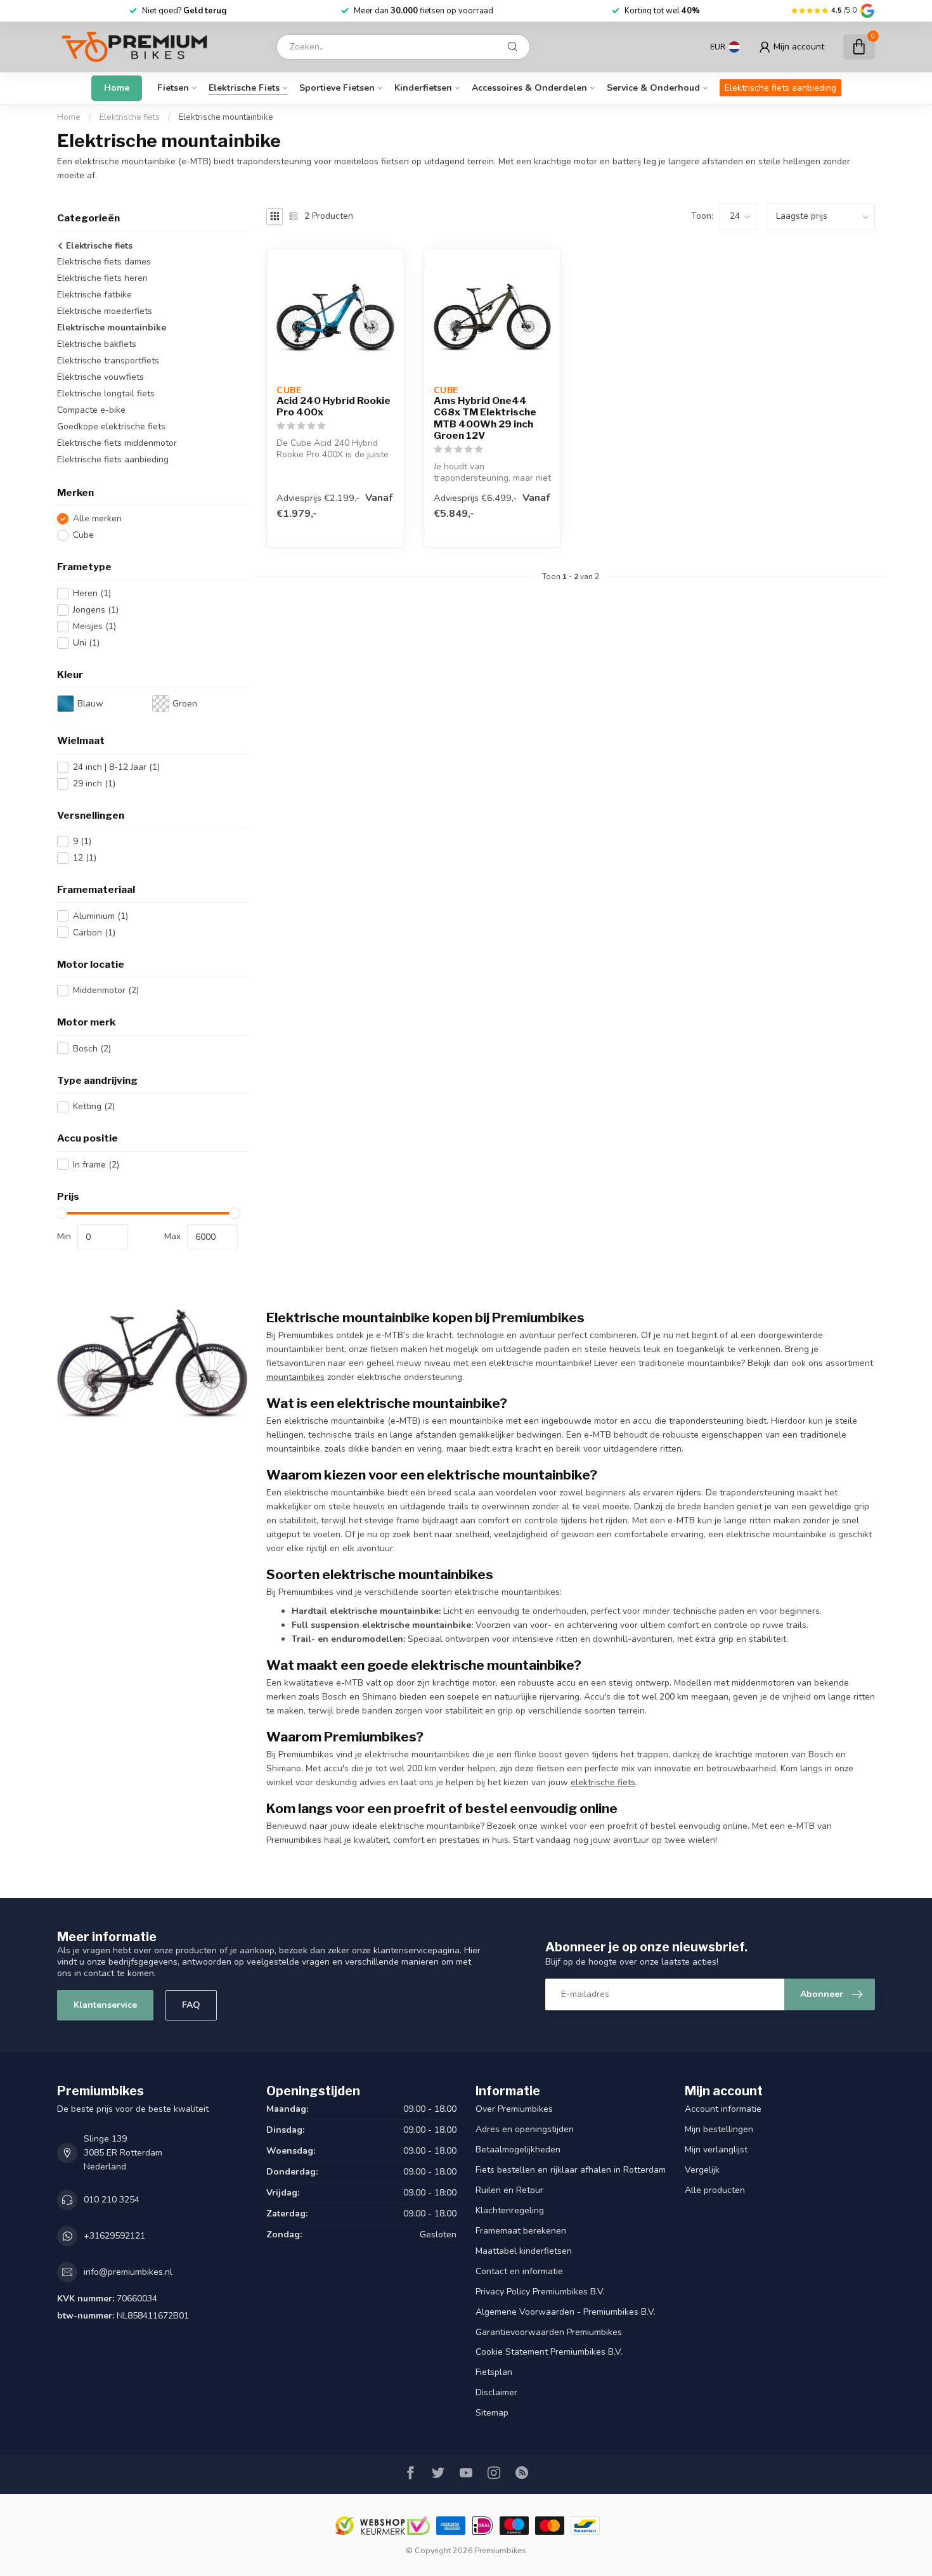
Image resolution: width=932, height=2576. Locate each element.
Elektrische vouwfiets (100, 377)
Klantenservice (105, 2005)
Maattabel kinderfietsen (524, 2251)
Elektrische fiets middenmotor (117, 443)
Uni (86, 643)
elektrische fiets (603, 1782)
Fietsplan (494, 2372)
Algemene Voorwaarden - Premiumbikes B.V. (566, 2312)
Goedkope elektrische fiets (111, 426)
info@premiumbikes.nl (128, 2272)
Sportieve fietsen (337, 88)
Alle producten (715, 2190)
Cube (83, 535)
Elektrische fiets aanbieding (780, 88)
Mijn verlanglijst (716, 2150)
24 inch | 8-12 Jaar (116, 767)
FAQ (191, 2005)
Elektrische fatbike (94, 295)
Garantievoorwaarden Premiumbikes (549, 2332)
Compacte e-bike (91, 410)
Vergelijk (702, 2170)
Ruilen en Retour (509, 2190)
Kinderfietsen (423, 88)
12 (85, 858)
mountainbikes (295, 1377)
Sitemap (492, 2413)
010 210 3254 (112, 2200)
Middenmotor (106, 990)
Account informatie (723, 2109)
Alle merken (97, 518)
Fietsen (173, 88)
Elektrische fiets (244, 88)
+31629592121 (114, 2236)
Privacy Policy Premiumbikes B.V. (540, 2292)
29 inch (94, 784)
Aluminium (100, 916)
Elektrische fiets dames (104, 262)
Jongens (96, 610)
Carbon (94, 933)
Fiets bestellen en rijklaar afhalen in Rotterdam (571, 2170)
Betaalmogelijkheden (518, 2150)
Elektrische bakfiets (97, 344)
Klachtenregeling (510, 2210)
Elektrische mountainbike (226, 117)
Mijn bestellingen (719, 2129)
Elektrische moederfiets (105, 311)
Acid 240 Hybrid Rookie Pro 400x (333, 407)
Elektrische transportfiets (108, 361)
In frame (96, 1165)
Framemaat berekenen (521, 2231)
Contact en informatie (519, 2271)
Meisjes (94, 626)
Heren (92, 593)
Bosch (92, 1049)
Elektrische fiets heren (102, 278)
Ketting (94, 1106)
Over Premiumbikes (514, 2109)
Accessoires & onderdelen (529, 88)
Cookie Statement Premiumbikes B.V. (549, 2352)
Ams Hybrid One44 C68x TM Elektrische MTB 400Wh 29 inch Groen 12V (485, 418)
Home (117, 88)
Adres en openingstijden (525, 2129)
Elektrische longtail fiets (106, 394)
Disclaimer (496, 2392)
